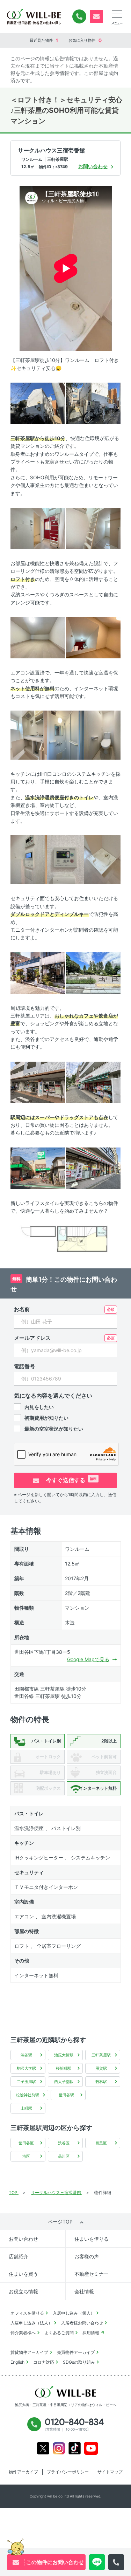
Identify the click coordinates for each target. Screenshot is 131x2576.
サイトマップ (110, 2472)
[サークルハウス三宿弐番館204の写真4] (93, 528)
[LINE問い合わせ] (97, 2562)
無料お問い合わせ (96, 16)
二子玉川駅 (26, 2082)
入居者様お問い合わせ (82, 2323)
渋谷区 (64, 2143)
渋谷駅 (26, 2055)
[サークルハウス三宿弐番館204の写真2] (93, 403)
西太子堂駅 (64, 2082)
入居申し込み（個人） (74, 2313)
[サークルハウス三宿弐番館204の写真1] (38, 403)
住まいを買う (23, 2274)
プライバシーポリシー (68, 2472)
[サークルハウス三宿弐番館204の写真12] (102, 859)
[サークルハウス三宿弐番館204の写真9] (102, 735)
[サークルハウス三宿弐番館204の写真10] (29, 859)
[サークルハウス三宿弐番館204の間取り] (65, 1239)
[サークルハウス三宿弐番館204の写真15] (38, 1082)
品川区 (64, 2156)
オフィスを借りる (27, 2313)
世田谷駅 (66, 2095)
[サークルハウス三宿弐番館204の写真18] (93, 1167)
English (17, 2362)
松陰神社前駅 (28, 2095)
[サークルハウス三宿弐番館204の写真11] (65, 859)
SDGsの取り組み (79, 2362)
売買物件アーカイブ (76, 2352)
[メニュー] (117, 14)
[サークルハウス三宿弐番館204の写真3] (38, 528)
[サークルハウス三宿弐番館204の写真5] (38, 637)
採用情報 (91, 2333)
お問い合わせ (23, 2239)
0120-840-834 (79, 16)
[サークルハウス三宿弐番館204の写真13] (38, 972)
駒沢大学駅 (26, 2068)
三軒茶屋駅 (101, 2055)
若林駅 (101, 2082)
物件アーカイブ (23, 2472)
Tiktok (75, 2448)
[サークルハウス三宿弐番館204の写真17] (38, 1167)
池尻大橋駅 (64, 2055)
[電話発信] (116, 2562)
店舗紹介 (19, 2256)
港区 (26, 2156)
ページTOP (60, 2222)
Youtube (91, 2448)
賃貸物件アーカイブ (29, 2352)
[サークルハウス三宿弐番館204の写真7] (29, 735)
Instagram (59, 2448)
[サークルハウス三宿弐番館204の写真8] (65, 735)
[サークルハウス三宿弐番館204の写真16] (93, 1082)
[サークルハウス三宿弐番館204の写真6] (93, 637)
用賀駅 (101, 2068)
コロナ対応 (44, 2362)
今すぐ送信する (71, 1480)
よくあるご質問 (59, 2333)
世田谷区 (26, 2143)
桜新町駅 (64, 2068)
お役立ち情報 (23, 2291)
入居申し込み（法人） (31, 2323)
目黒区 (101, 2143)
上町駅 (26, 2108)
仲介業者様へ (23, 2333)
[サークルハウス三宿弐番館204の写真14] (93, 972)
